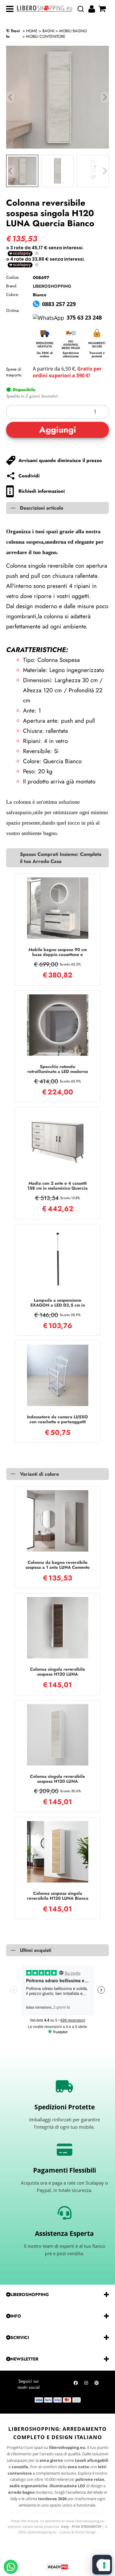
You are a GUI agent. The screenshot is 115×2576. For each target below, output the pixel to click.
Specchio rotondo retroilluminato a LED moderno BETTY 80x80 (58, 1069)
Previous (10, 171)
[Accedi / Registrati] (92, 9)
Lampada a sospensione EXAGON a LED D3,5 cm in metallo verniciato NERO (58, 1303)
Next (105, 171)
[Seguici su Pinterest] (97, 2384)
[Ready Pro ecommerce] (58, 2567)
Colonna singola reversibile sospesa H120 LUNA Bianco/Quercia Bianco (57, 1779)
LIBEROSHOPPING (52, 286)
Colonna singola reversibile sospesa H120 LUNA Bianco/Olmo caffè (57, 1672)
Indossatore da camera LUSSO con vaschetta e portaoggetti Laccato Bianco (57, 1419)
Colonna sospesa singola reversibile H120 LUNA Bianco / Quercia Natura (58, 1896)
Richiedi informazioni (42, 491)
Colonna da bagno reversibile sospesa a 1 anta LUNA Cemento (57, 1565)
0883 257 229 (59, 304)
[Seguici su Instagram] (86, 2384)
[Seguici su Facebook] (76, 2384)
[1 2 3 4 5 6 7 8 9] (57, 412)
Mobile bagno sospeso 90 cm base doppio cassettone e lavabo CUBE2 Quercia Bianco (57, 952)
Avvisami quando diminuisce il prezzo (60, 460)
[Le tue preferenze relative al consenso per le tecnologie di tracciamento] (104, 2565)
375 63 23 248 (84, 317)
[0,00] (103, 9)
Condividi (29, 476)
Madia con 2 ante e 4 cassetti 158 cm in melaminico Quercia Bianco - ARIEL (57, 1186)
